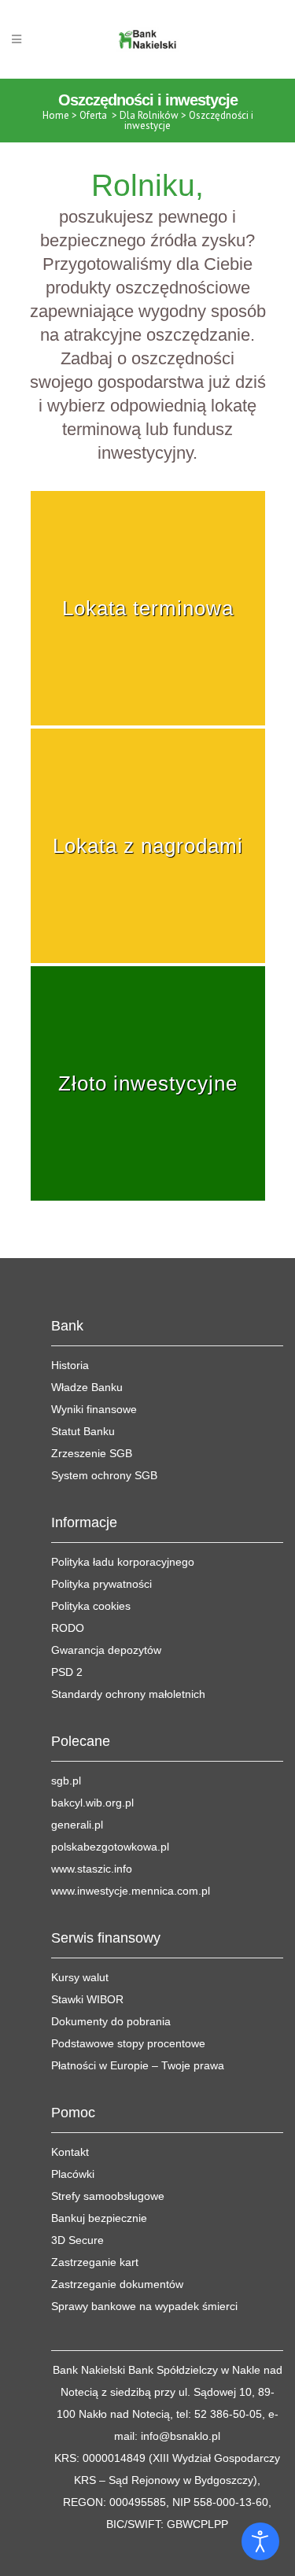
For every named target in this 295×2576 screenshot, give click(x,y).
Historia (70, 1365)
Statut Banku (83, 1431)
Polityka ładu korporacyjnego (123, 1562)
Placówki (73, 2174)
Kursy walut (80, 1977)
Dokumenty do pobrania (111, 2021)
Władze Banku (87, 1387)
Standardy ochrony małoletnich (128, 1694)
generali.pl (77, 1825)
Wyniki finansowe (94, 1409)
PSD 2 (67, 1672)
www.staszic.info (92, 1869)
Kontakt (70, 2152)
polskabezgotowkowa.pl (110, 1847)
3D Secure (77, 2240)
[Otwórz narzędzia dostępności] (260, 2541)
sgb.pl (66, 1781)
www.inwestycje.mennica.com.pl (131, 1891)
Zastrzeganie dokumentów (117, 2284)
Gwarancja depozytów (106, 1650)
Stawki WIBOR (87, 1999)
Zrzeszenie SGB (92, 1453)
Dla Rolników (149, 115)
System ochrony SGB (104, 1475)
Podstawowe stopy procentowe (128, 2043)
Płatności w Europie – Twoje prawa (138, 2065)
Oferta (93, 115)
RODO (68, 1628)
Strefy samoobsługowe (108, 2196)
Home (56, 115)
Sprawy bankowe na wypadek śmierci (144, 2306)
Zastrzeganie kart (95, 2262)
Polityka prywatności (101, 1584)
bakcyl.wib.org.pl (92, 1803)
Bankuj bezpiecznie (99, 2218)
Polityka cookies (91, 1606)
